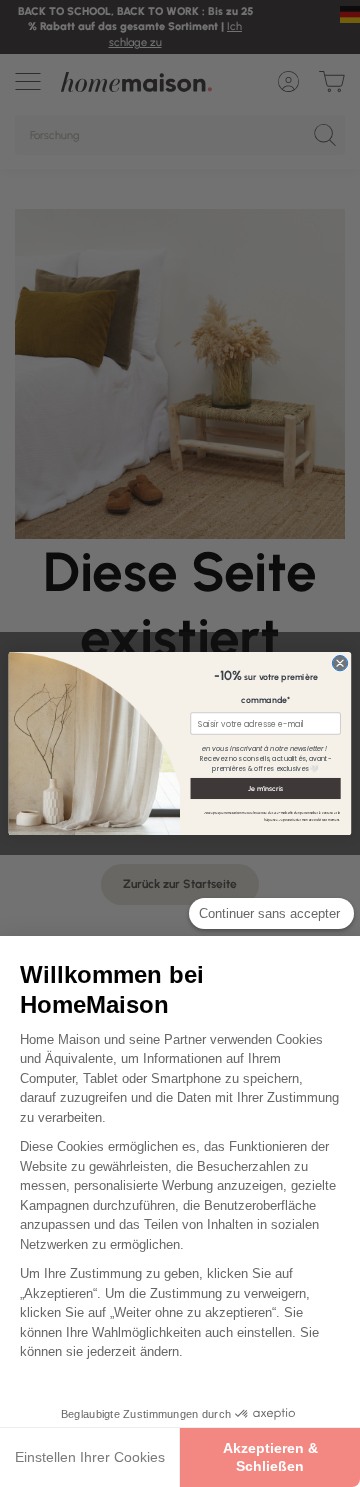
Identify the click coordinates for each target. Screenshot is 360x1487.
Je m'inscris (266, 788)
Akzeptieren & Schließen (270, 1457)
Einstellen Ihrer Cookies (90, 1457)
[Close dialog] (339, 662)
